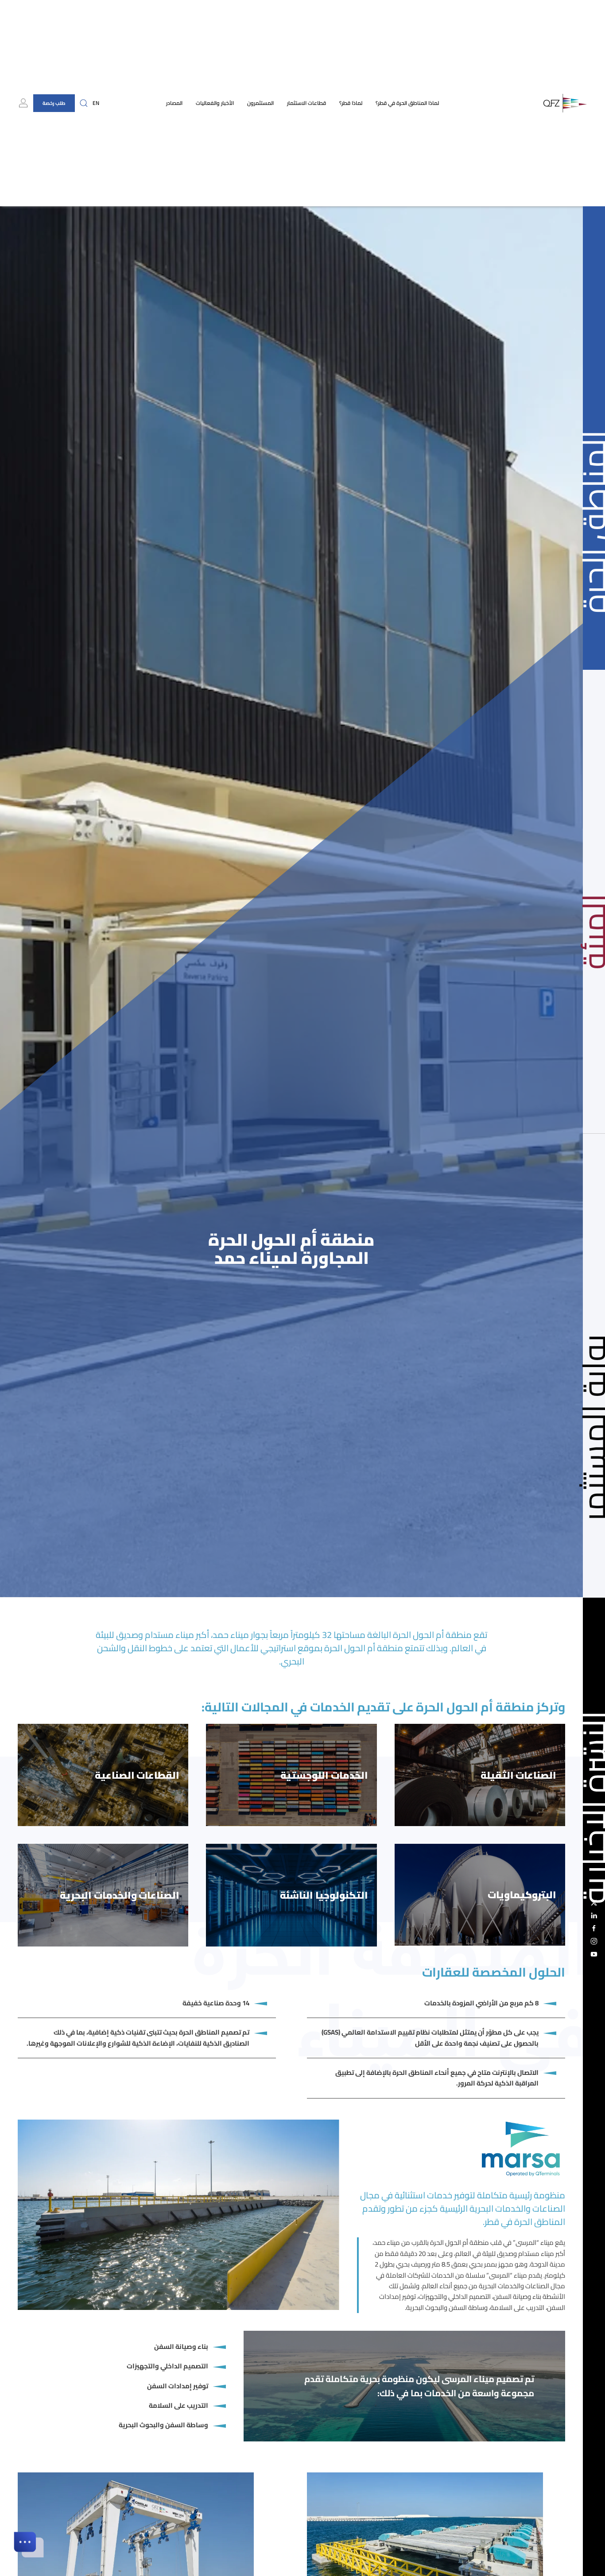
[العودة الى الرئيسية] (565, 103)
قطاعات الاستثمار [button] (306, 103)
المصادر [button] (174, 103)
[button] (84, 103)
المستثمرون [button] (260, 103)
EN (96, 103)
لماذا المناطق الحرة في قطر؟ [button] (407, 103)
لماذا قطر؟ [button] (351, 103)
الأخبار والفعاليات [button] (215, 103)
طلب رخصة (54, 103)
